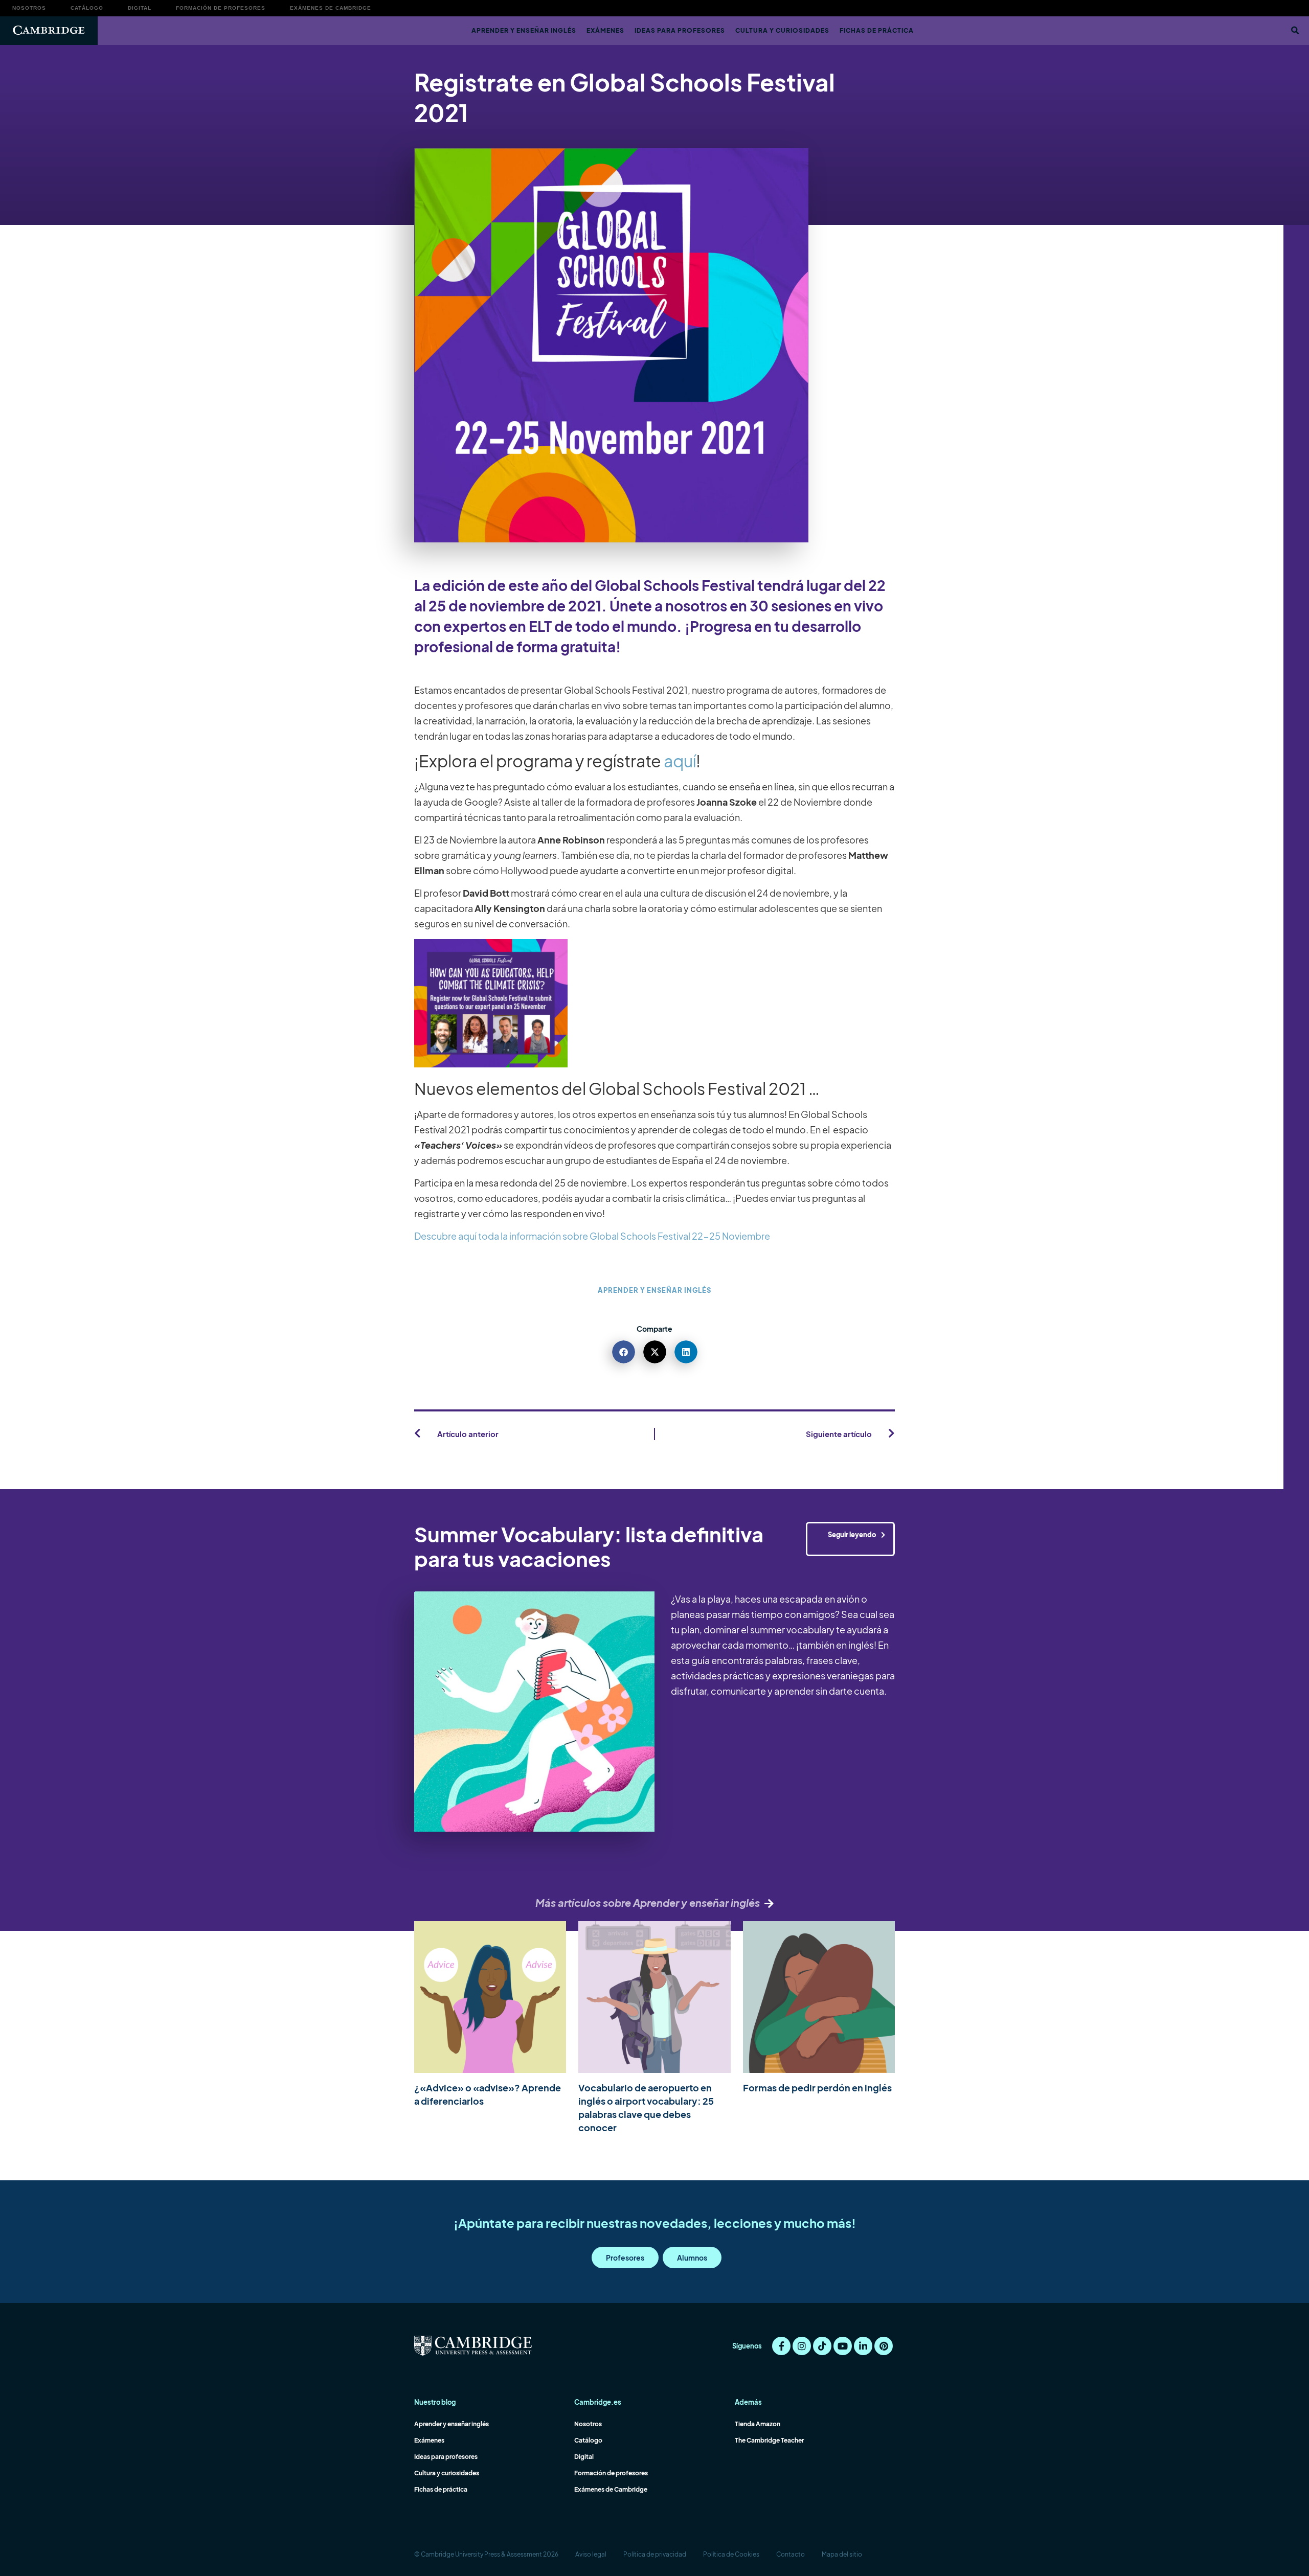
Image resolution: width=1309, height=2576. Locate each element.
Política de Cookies (731, 2554)
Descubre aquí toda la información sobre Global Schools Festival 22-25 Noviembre (593, 1236)
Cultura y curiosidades (782, 30)
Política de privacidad (655, 2554)
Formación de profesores (221, 8)
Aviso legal (591, 2554)
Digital (140, 8)
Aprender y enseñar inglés (524, 30)
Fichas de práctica (877, 30)
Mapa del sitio (842, 2554)
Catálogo (87, 8)
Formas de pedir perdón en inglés (817, 2088)
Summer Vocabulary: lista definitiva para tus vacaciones (589, 1546)
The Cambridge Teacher (769, 2440)
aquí (680, 761)
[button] (1295, 31)
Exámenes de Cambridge (331, 8)
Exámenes (605, 30)
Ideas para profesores (680, 30)
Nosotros (29, 8)
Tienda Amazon (758, 2424)
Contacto (791, 2554)
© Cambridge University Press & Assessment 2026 (486, 2554)
